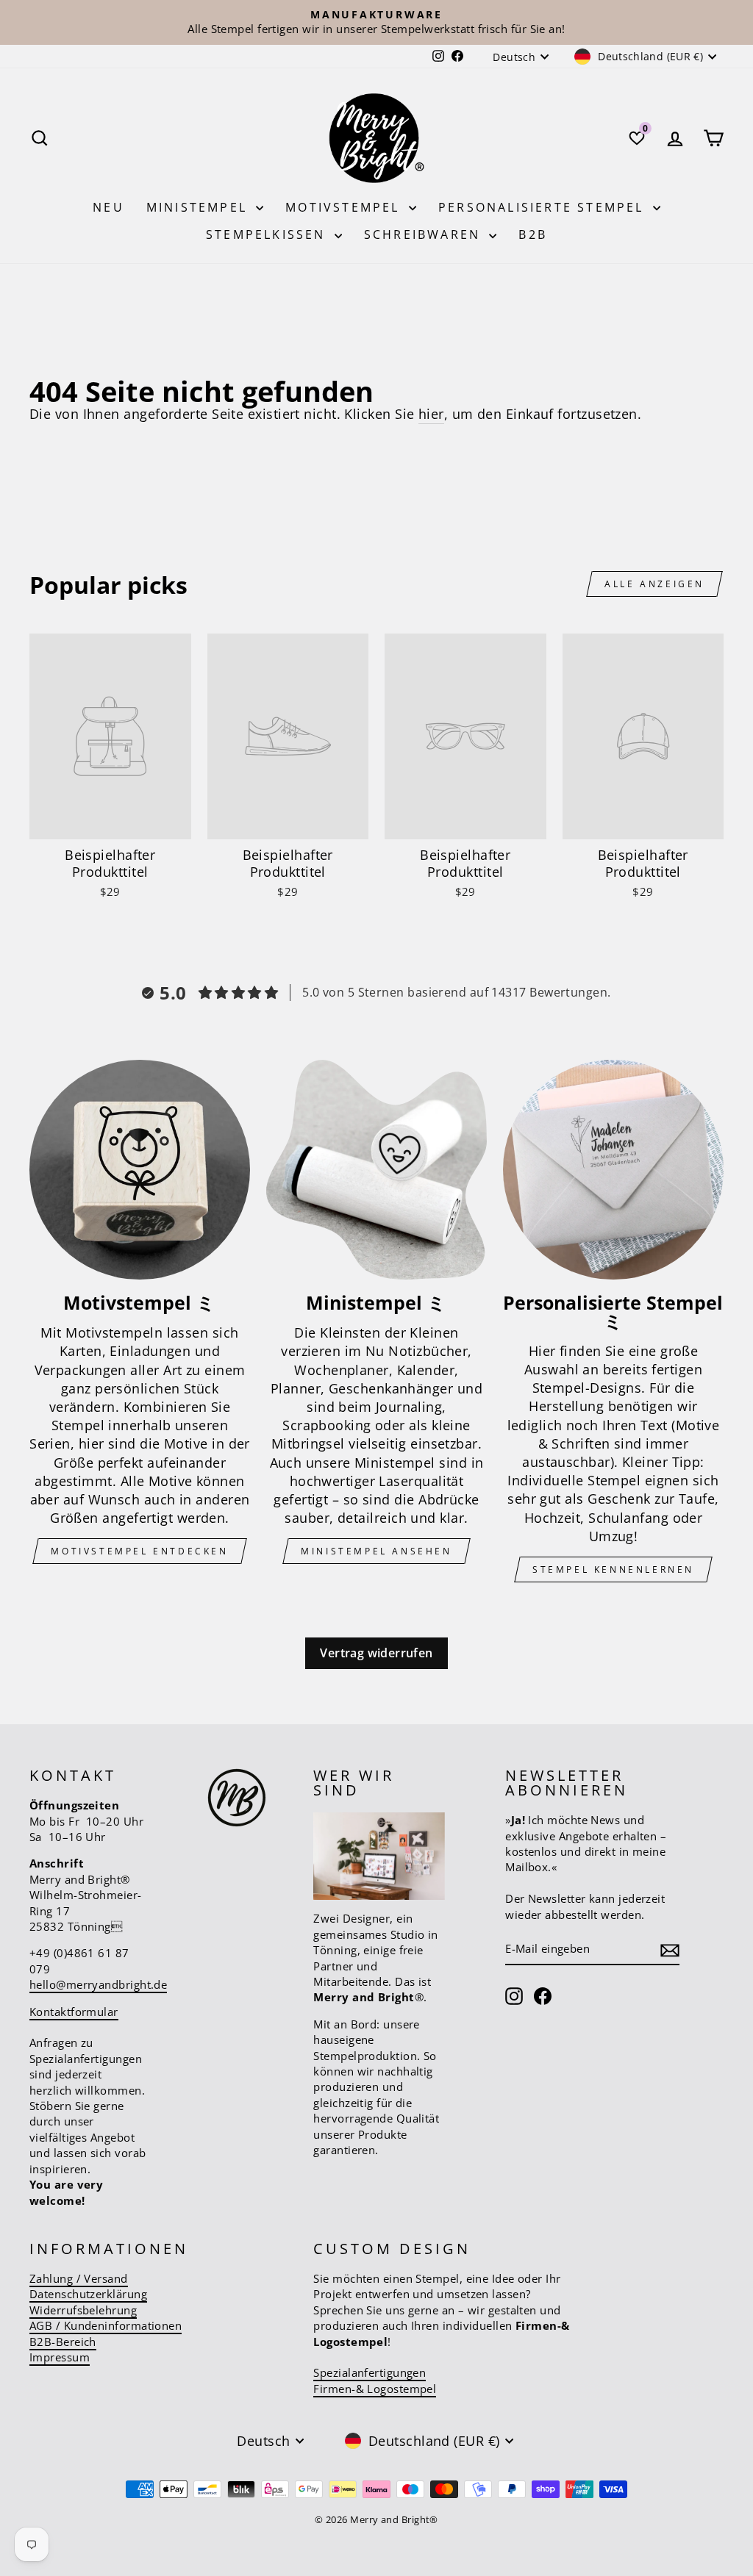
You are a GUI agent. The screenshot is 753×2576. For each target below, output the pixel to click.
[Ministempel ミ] (376, 1170)
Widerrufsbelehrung (83, 2310)
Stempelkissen (268, 234)
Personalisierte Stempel (544, 207)
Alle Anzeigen (654, 584)
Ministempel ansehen (376, 1551)
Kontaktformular (74, 2012)
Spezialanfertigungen (370, 2372)
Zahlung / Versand (79, 2278)
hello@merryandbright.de (98, 1984)
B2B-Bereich (63, 2342)
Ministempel (199, 207)
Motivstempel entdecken (139, 1551)
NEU (108, 207)
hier (431, 414)
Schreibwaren (425, 234)
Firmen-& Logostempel (375, 2389)
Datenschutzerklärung (88, 2294)
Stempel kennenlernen (613, 1569)
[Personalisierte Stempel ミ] (613, 1170)
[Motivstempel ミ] (140, 1170)
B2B (533, 234)
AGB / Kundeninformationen (106, 2325)
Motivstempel (345, 207)
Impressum (60, 2357)
